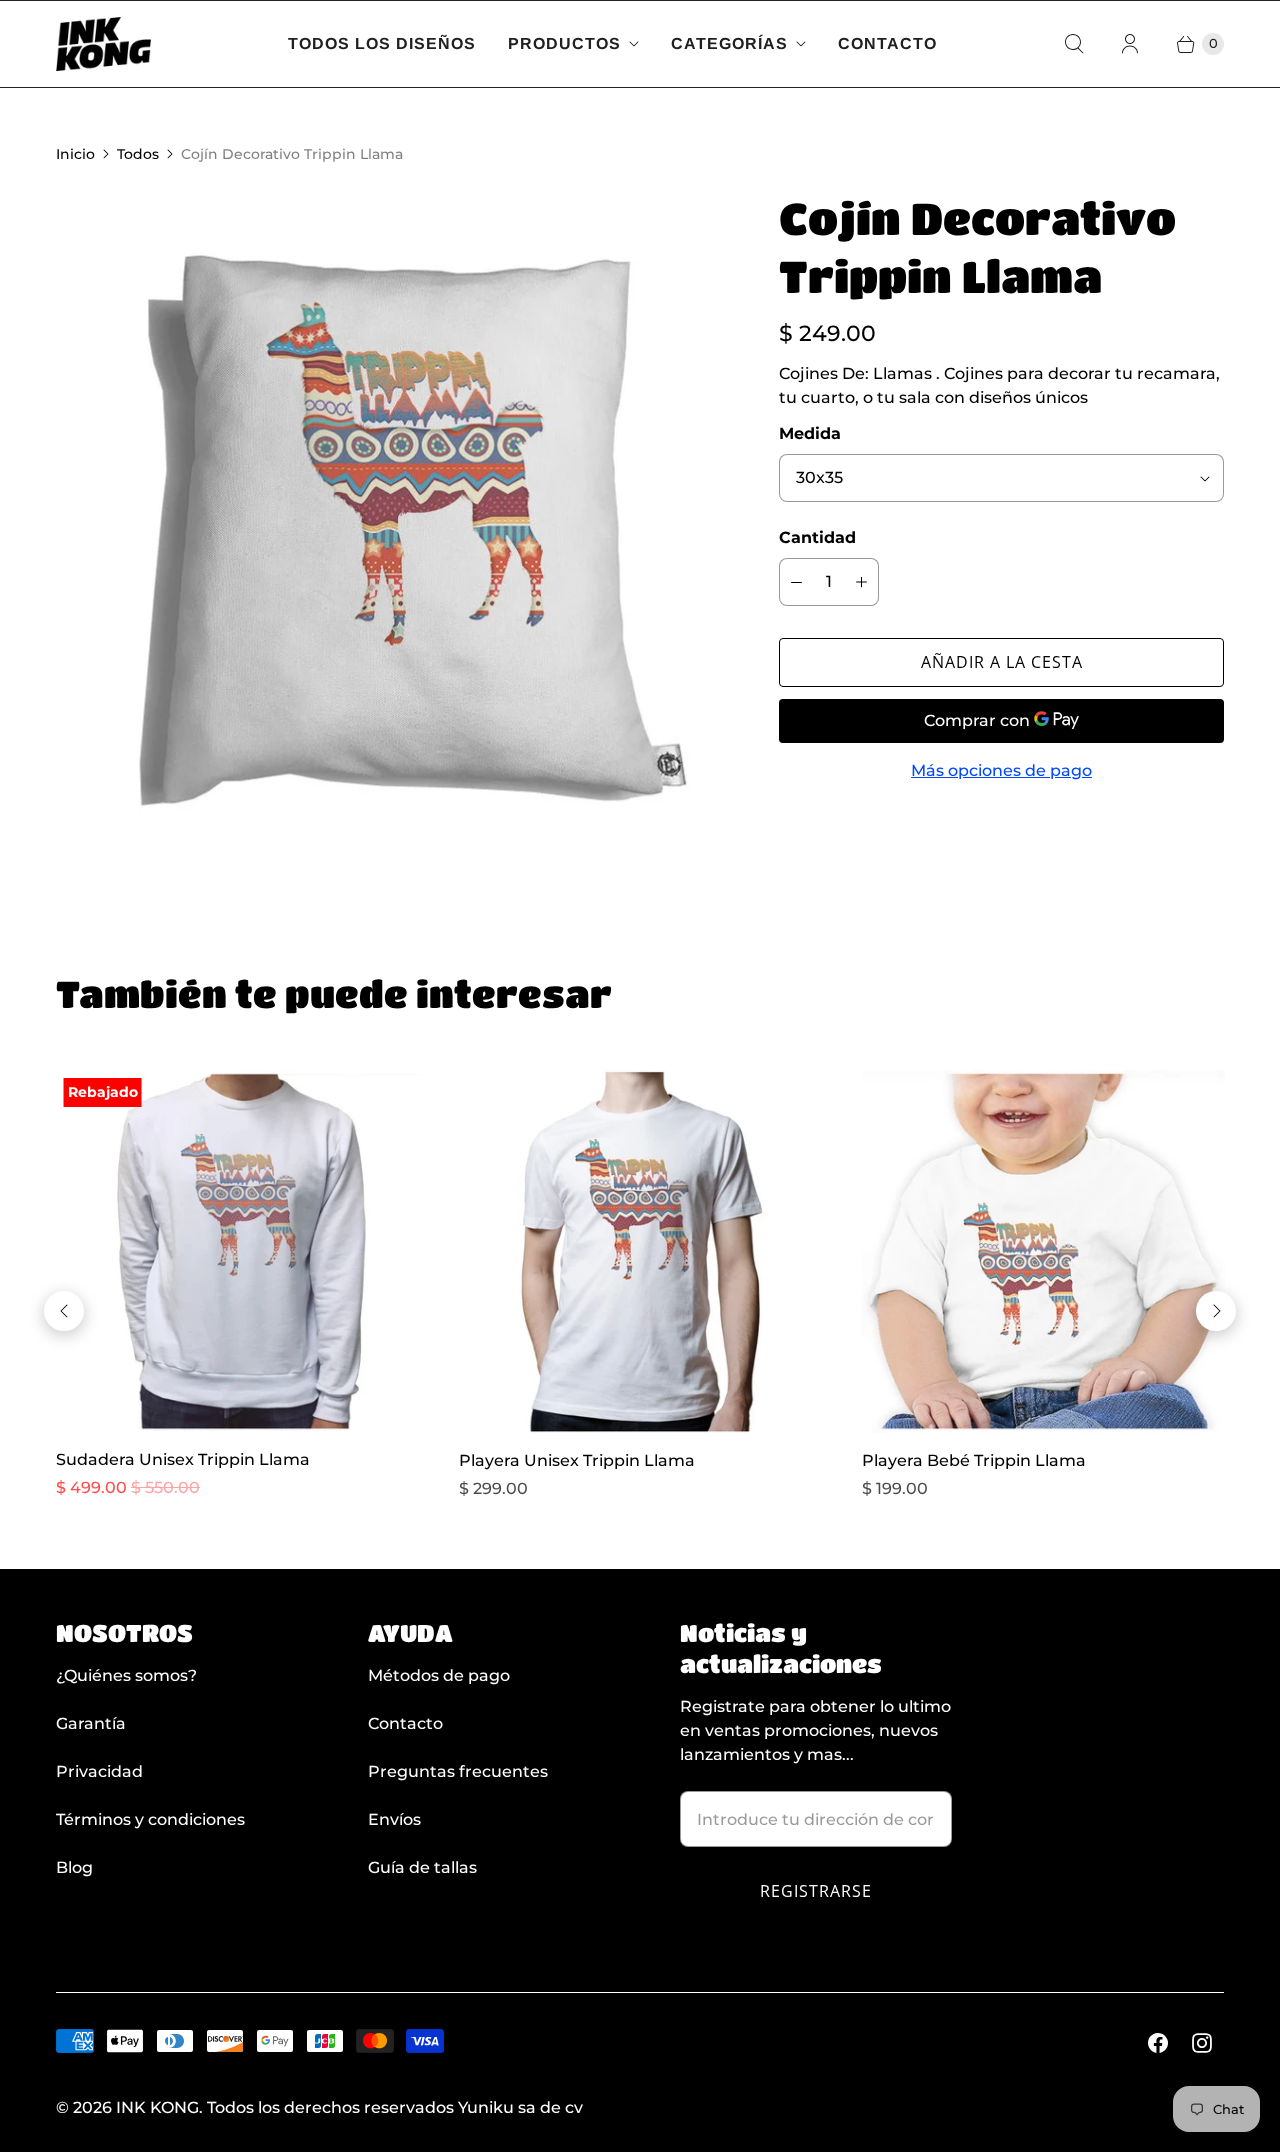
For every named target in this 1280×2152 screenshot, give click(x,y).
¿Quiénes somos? (126, 1675)
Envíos (394, 1819)
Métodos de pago (439, 1675)
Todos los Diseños (382, 43)
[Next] (1216, 1311)
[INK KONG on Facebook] (1158, 2043)
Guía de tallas (422, 1867)
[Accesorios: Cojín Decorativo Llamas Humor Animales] (389, 523)
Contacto (887, 43)
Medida (810, 433)
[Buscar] (1074, 44)
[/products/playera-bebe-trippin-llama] (1043, 1252)
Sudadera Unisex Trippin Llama (183, 1459)
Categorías (729, 43)
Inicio (75, 154)
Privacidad (99, 1771)
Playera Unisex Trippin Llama (577, 1460)
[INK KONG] (103, 44)
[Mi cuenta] (1130, 44)
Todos (138, 154)
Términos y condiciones (150, 1819)
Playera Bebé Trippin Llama (974, 1460)
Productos (564, 43)
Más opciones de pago (1001, 770)
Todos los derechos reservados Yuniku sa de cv (395, 2107)
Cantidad (817, 537)
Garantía (91, 1723)
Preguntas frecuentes (458, 1771)
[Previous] (64, 1311)
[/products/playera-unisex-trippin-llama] (640, 1252)
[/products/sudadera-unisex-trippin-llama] (237, 1251)
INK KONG (157, 2107)
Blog (74, 1867)
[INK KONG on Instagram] (1202, 2043)
